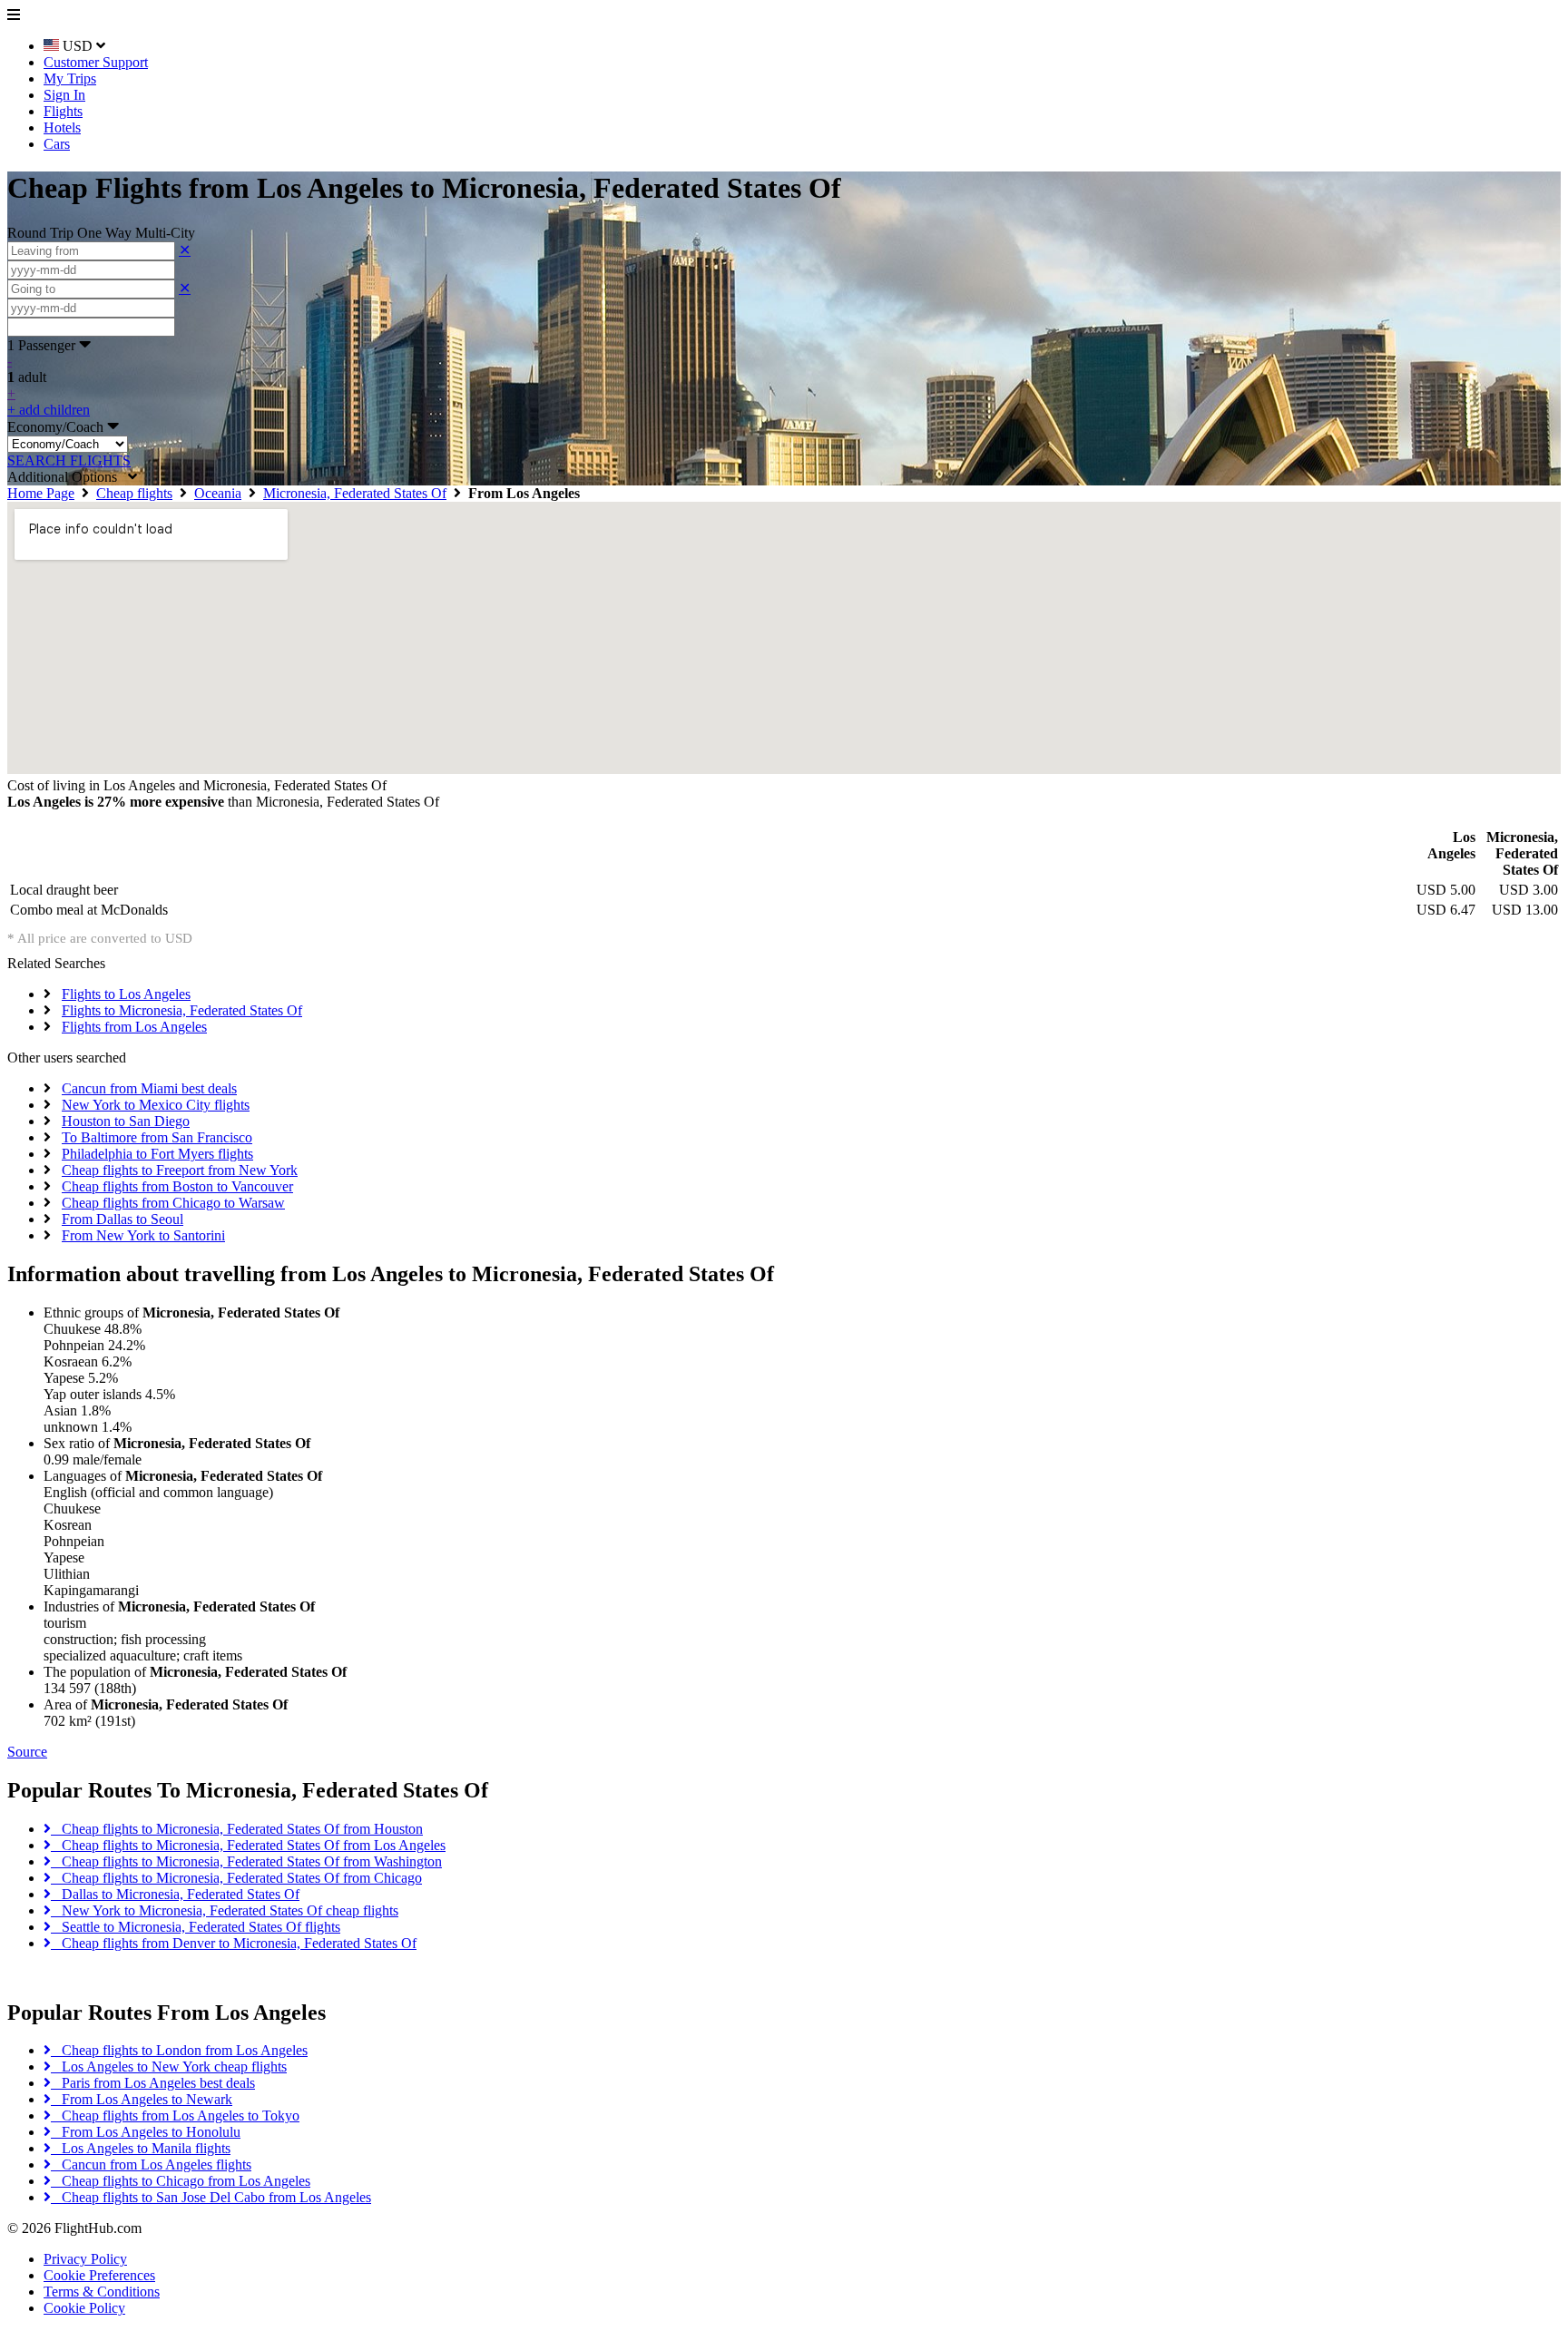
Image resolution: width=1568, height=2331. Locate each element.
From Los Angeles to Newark (142, 2099)
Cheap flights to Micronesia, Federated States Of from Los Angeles (248, 1845)
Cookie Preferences (99, 2275)
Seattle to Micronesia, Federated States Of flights (196, 1927)
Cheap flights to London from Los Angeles (179, 2050)
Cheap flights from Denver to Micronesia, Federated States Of (234, 1943)
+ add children (49, 410)
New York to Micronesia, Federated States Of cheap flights (225, 1910)
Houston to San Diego (126, 1121)
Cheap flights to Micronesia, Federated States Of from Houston (237, 1829)
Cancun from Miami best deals (149, 1088)
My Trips (70, 78)
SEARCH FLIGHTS (69, 460)
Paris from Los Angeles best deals (153, 2083)
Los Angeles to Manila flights (141, 2148)
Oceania (218, 493)
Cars (57, 144)
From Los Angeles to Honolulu (146, 2132)
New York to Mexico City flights (156, 1105)
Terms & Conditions (102, 2292)
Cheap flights (134, 493)
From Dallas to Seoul (122, 1219)
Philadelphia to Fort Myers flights (157, 1154)
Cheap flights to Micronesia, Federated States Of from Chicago (236, 1878)
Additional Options (68, 477)
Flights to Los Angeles (126, 994)
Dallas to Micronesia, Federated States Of (175, 1894)
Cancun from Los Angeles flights (151, 2164)
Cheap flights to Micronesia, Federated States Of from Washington (246, 1861)
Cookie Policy (84, 2308)
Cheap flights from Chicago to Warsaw (173, 1203)
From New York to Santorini (143, 1235)
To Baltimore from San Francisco (157, 1137)
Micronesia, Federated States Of (355, 493)
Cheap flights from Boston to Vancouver (177, 1186)
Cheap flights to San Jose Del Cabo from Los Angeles (211, 2197)
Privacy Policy (85, 2259)
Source (27, 1752)
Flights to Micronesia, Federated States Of (182, 1010)
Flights (63, 111)
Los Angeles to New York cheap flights (169, 2067)
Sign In (64, 95)
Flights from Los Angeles (134, 1027)
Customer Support (96, 62)
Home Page (41, 493)
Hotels (62, 127)
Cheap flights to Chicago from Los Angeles (181, 2181)
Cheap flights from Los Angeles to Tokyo (175, 2116)
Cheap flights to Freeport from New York (180, 1170)
